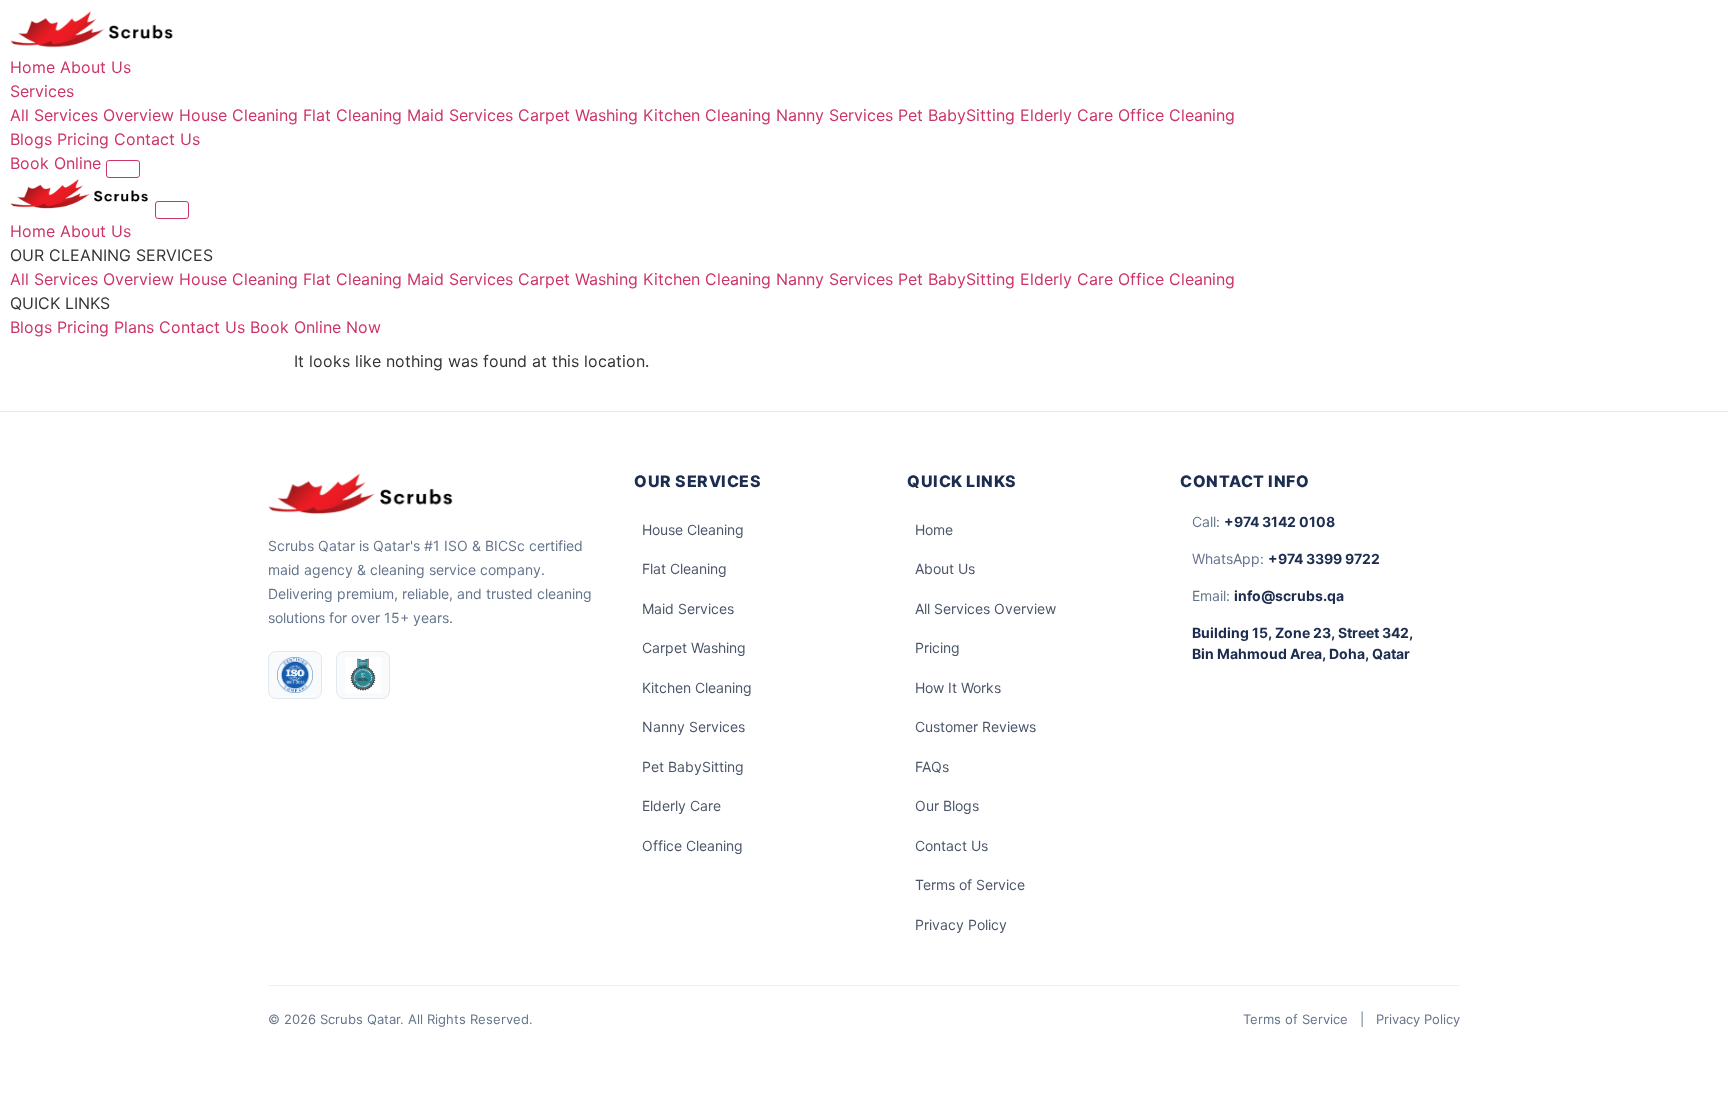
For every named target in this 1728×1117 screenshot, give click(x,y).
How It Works (958, 687)
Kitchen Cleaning (707, 115)
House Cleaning (238, 115)
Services (42, 91)
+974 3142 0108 (1279, 521)
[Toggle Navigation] (123, 169)
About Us (95, 67)
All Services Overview (92, 115)
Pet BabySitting (956, 115)
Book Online (58, 163)
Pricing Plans (105, 327)
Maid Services (460, 115)
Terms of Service (970, 884)
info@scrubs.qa (1289, 595)
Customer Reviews (975, 726)
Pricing (83, 139)
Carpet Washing (578, 115)
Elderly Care (1066, 115)
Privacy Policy (961, 924)
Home (32, 67)
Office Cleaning (1176, 115)
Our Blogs (947, 805)
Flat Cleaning (352, 115)
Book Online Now (315, 327)
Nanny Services (834, 115)
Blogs (31, 139)
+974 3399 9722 (1324, 558)
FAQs (932, 766)
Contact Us (157, 139)
